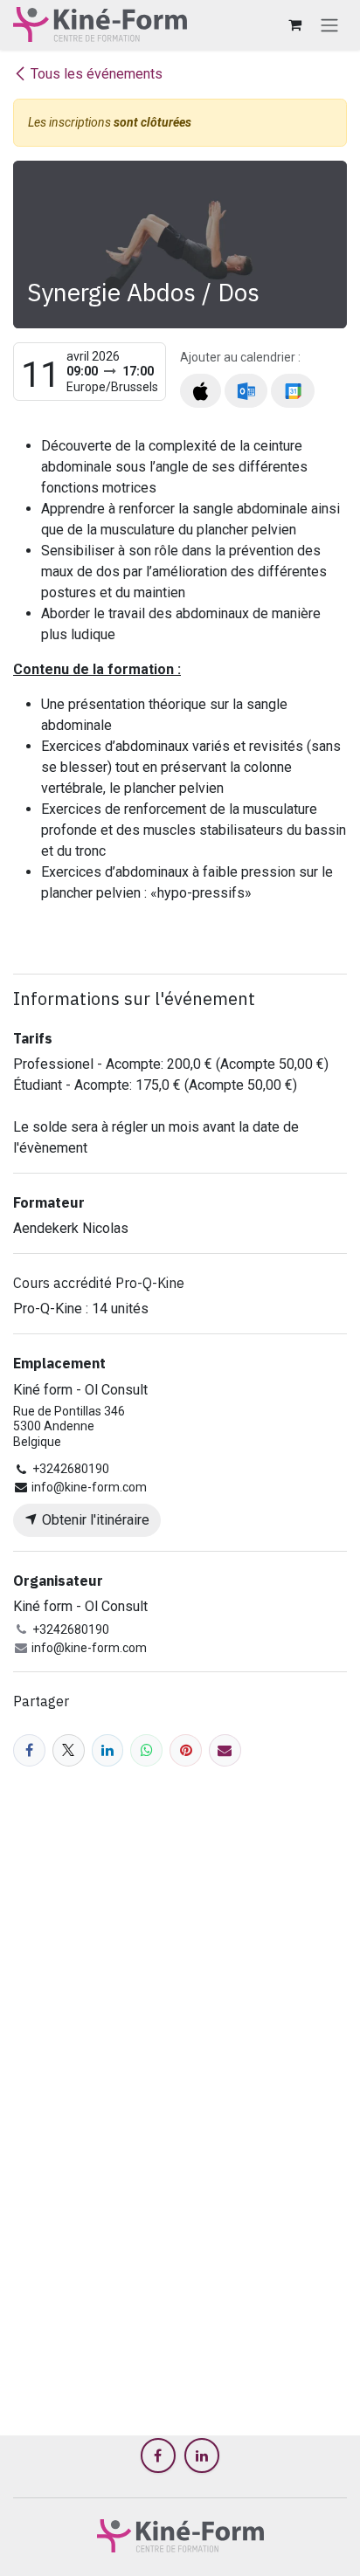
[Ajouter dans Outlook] (246, 391)
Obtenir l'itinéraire (94, 1520)
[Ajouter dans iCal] (201, 391)
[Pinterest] (186, 1750)
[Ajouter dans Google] (292, 391)
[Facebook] (29, 1750)
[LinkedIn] (108, 1750)
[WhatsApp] (146, 1750)
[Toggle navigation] (329, 25)
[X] (69, 1750)
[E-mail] (225, 1750)
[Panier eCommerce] (294, 24)
